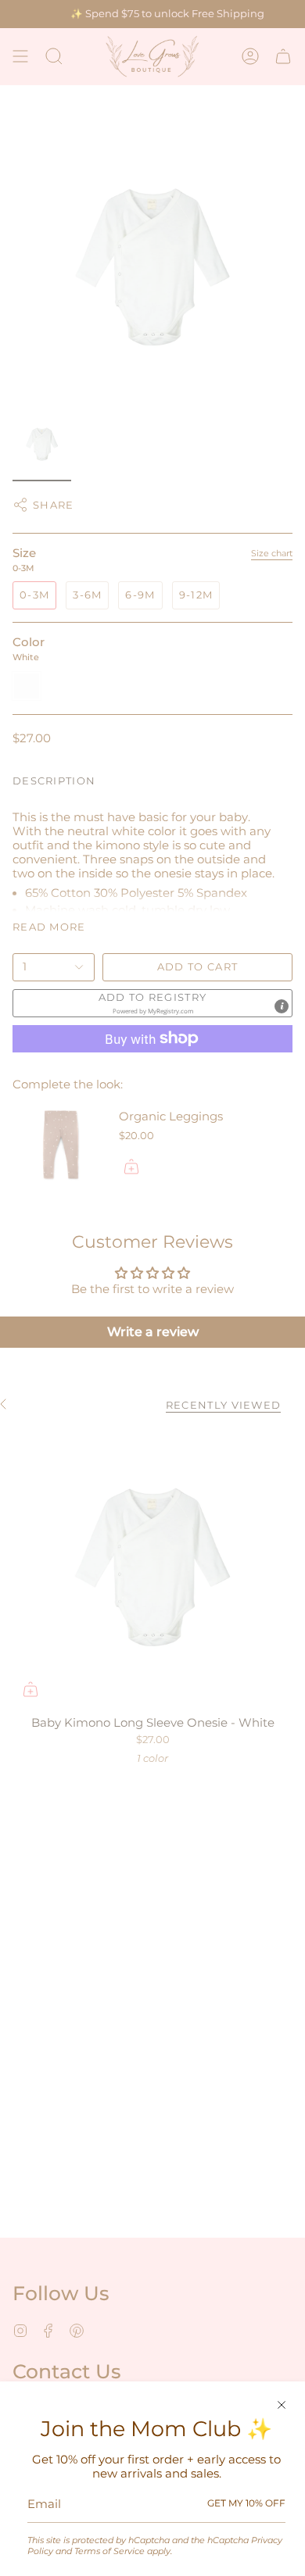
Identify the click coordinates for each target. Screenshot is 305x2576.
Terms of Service (109, 2551)
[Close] (282, 2405)
